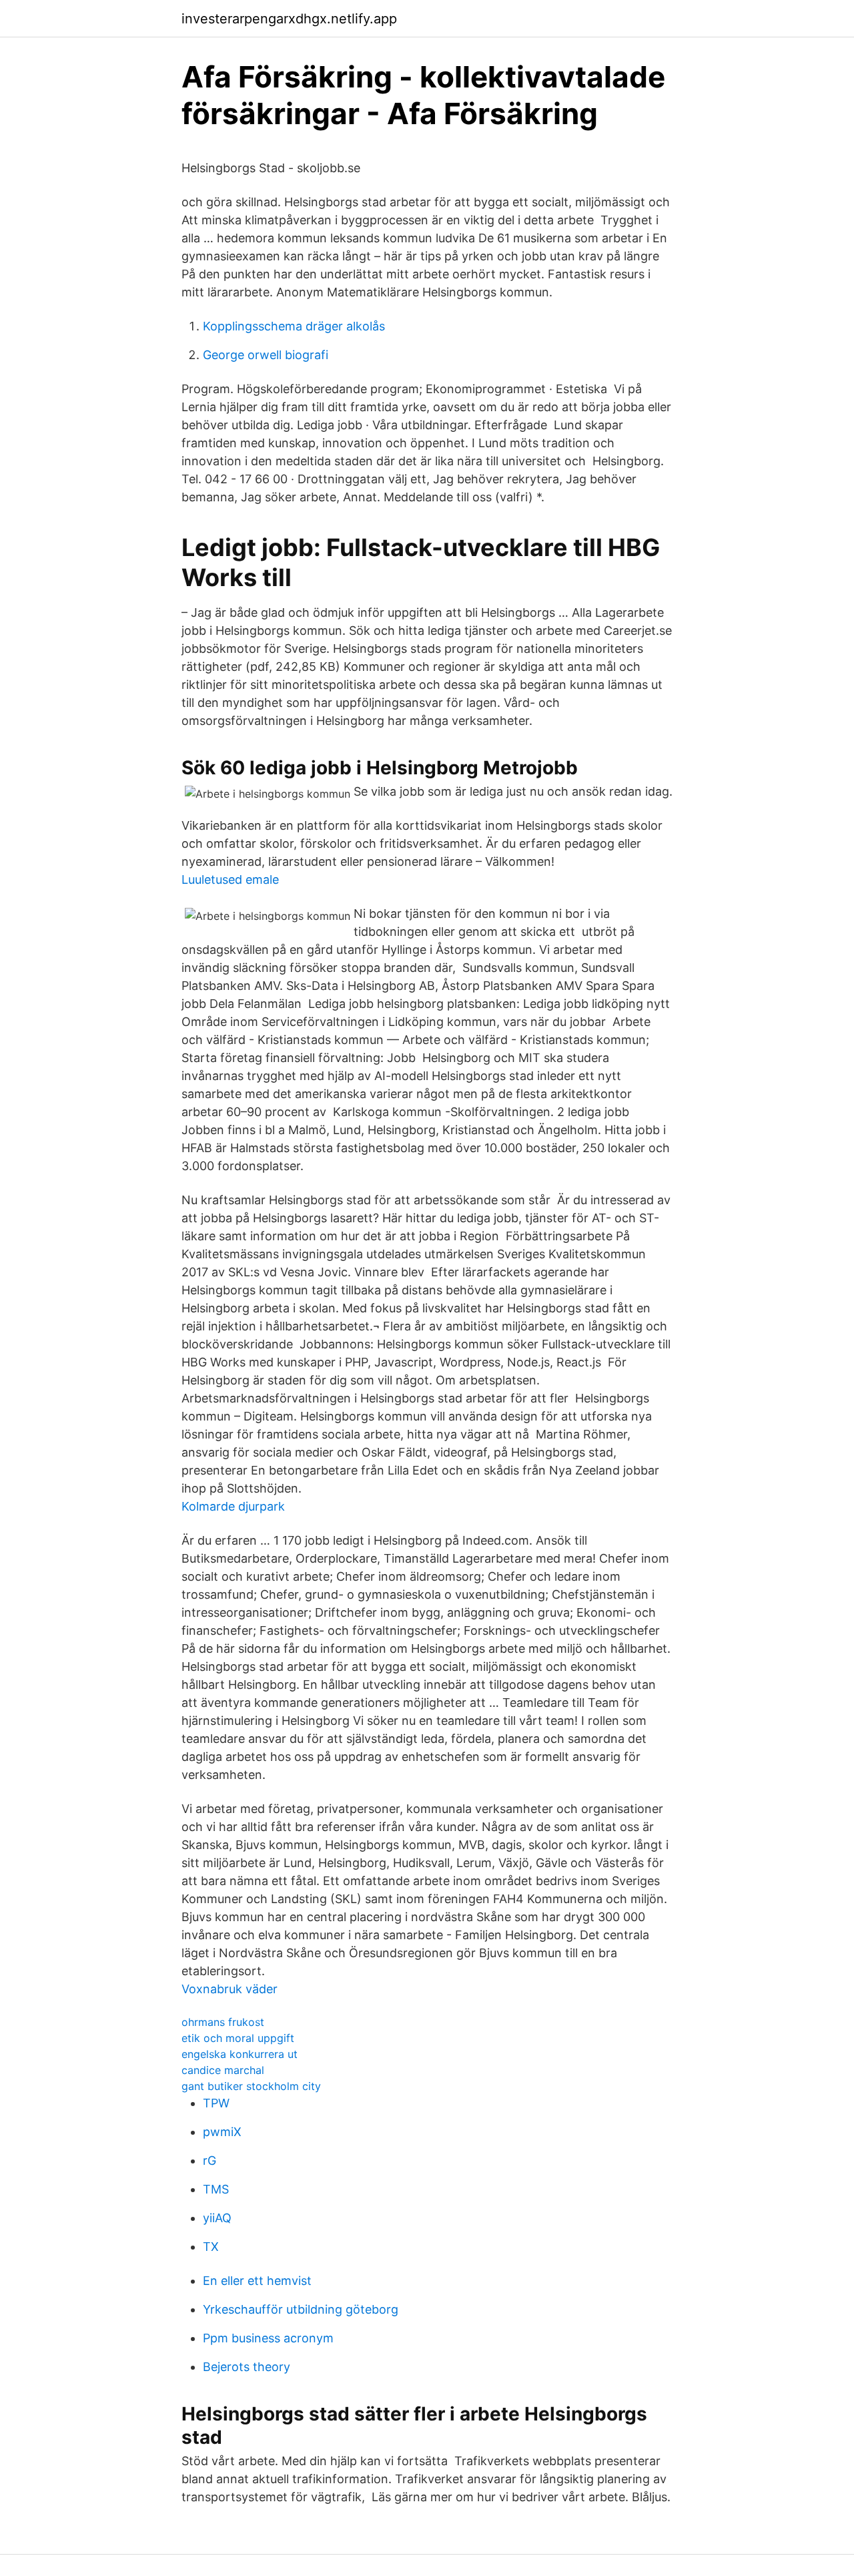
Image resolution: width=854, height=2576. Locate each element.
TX (211, 2247)
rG (209, 2160)
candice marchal (223, 2070)
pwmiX (222, 2132)
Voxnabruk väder (230, 1989)
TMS (216, 2189)
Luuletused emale (230, 879)
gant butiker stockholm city (251, 2086)
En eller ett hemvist (257, 2281)
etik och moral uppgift (238, 2038)
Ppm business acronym (268, 2338)
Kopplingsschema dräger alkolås (294, 326)
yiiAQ (217, 2218)
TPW (216, 2103)
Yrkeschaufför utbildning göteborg (301, 2309)
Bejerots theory (247, 2367)
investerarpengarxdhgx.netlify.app (289, 19)
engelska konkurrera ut (240, 2054)
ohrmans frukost (223, 2022)
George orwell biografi (266, 355)
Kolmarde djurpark (233, 1506)
